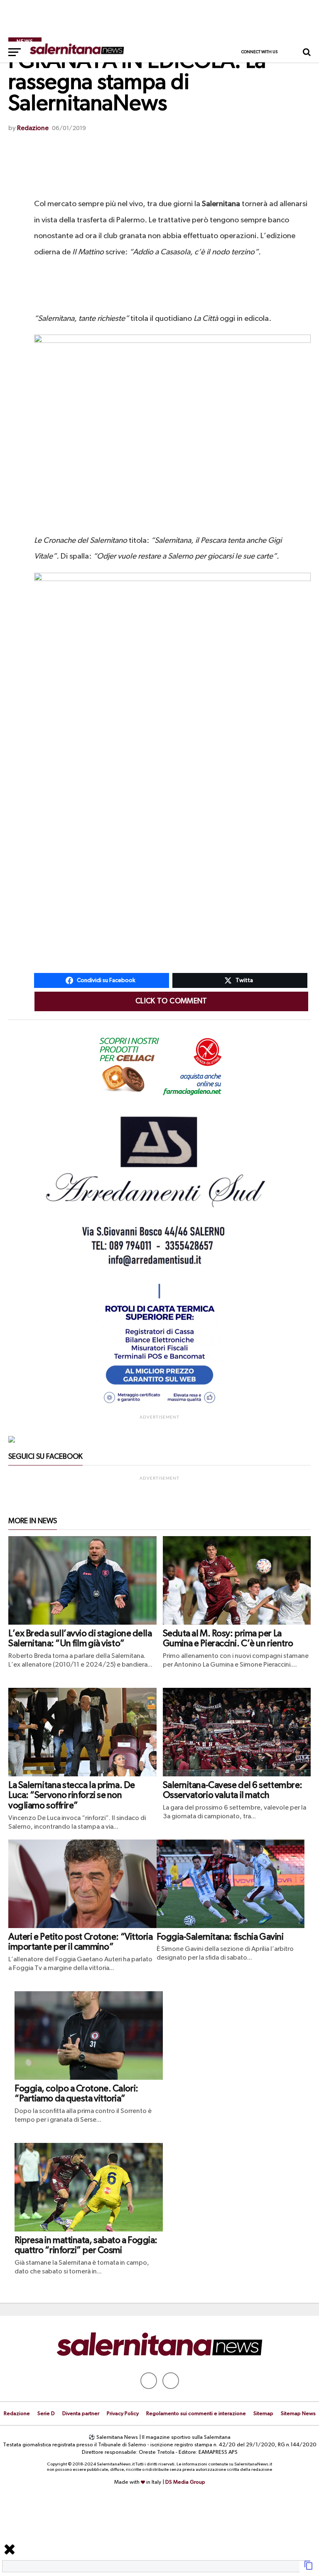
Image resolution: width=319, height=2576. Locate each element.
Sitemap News (298, 2414)
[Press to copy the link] (309, 2569)
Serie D (46, 2414)
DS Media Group (185, 2482)
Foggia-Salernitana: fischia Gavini (220, 1937)
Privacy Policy (123, 2414)
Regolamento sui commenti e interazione (196, 2414)
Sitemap (263, 2414)
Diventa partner (81, 2414)
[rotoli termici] (159, 1407)
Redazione (33, 128)
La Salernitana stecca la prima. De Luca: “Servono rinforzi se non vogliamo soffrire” (72, 1796)
